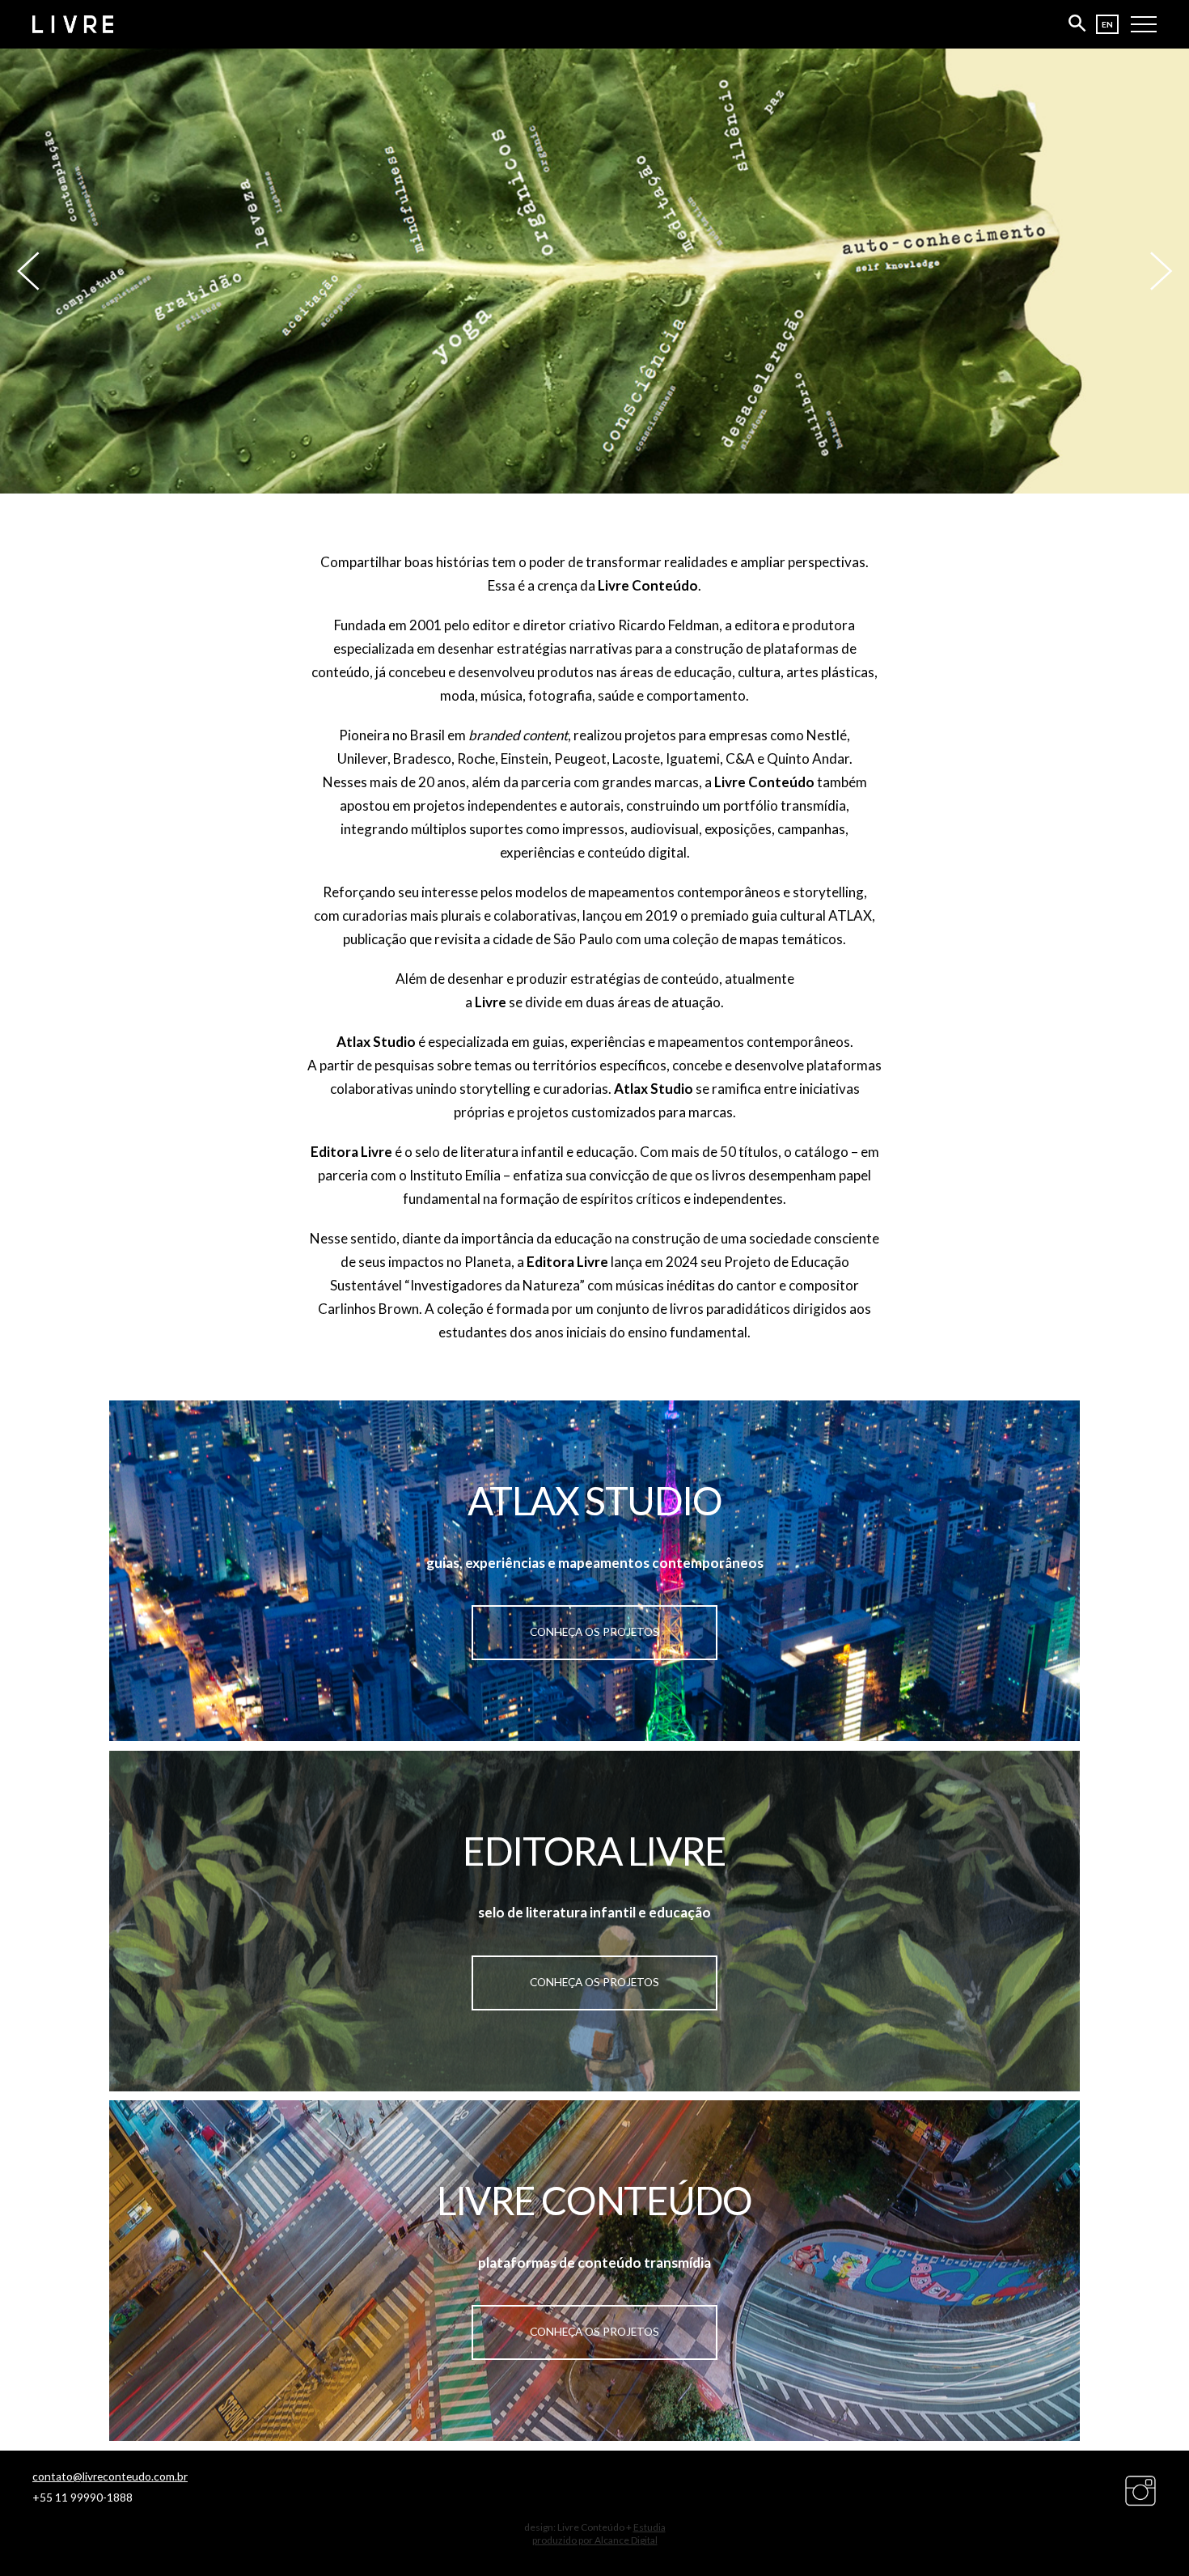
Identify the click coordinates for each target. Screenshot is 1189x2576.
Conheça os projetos (594, 1632)
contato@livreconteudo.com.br (110, 2476)
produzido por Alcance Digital (595, 2540)
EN (1107, 24)
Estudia (650, 2527)
